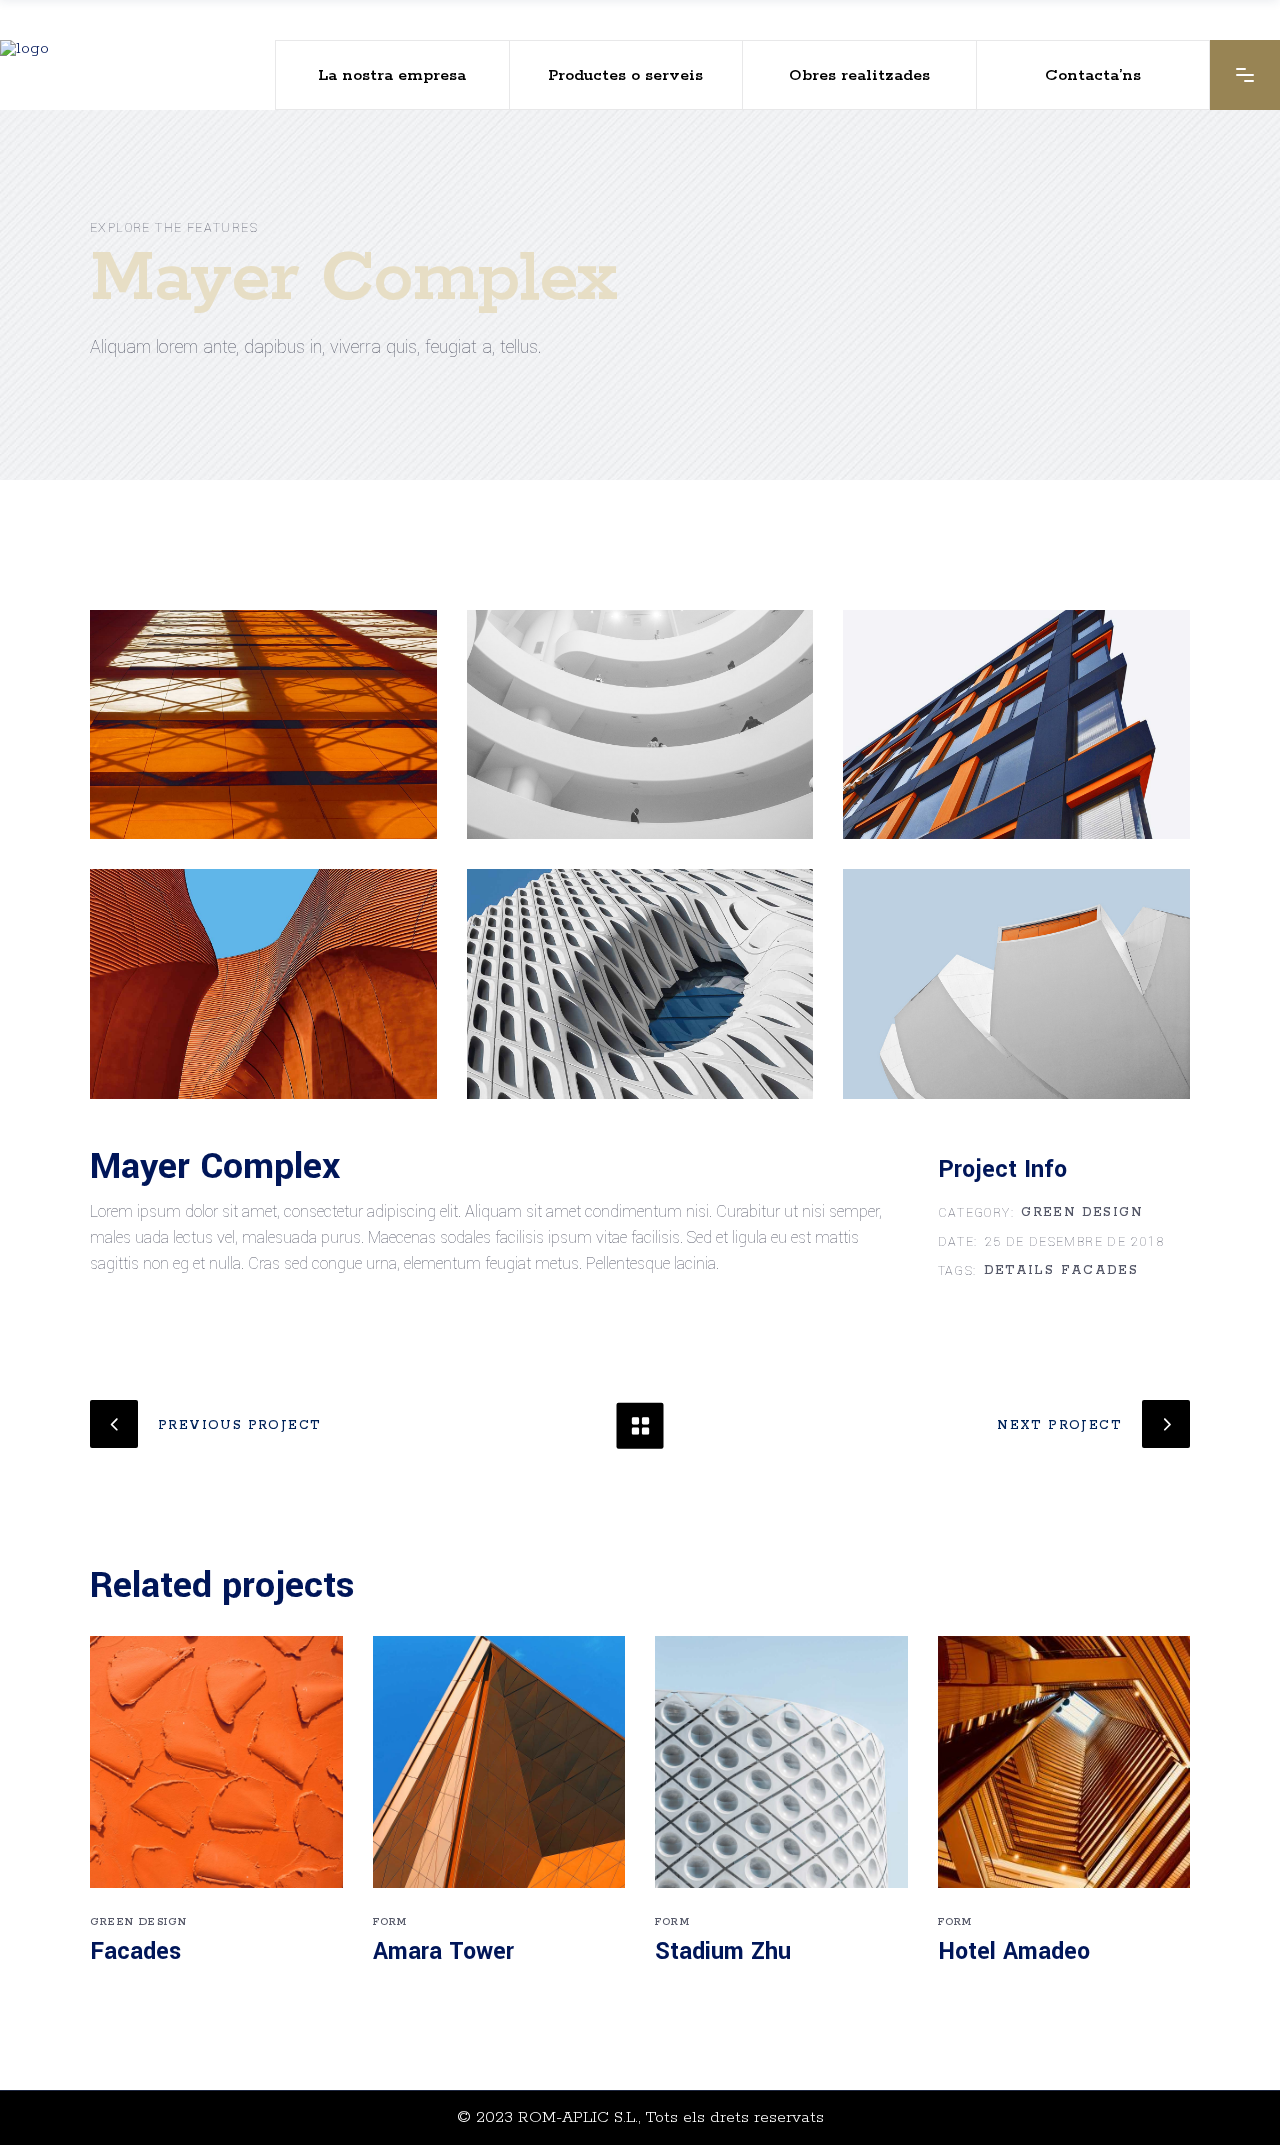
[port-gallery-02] (640, 724)
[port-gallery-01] (263, 724)
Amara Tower (443, 1951)
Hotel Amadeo (1014, 1951)
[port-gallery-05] (640, 983)
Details (1019, 1271)
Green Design (1082, 1213)
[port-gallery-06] (1016, 983)
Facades (1099, 1271)
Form (390, 1922)
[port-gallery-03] (1016, 724)
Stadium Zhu (723, 1951)
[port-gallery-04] (263, 983)
